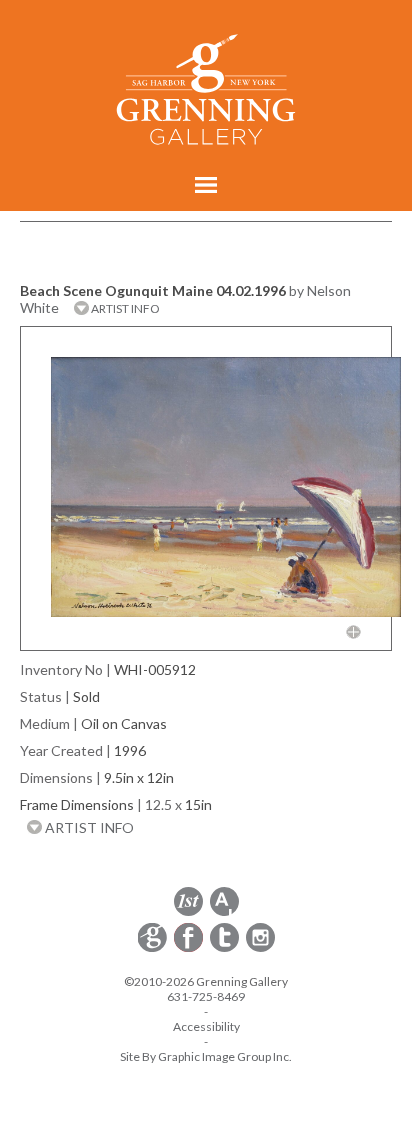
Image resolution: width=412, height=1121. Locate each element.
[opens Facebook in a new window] (190, 948)
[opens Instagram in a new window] (260, 948)
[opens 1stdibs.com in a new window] (188, 912)
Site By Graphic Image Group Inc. (206, 1056)
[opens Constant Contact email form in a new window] (154, 948)
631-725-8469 (206, 996)
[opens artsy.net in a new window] (224, 912)
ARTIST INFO (124, 308)
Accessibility (206, 1026)
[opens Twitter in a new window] (226, 948)
